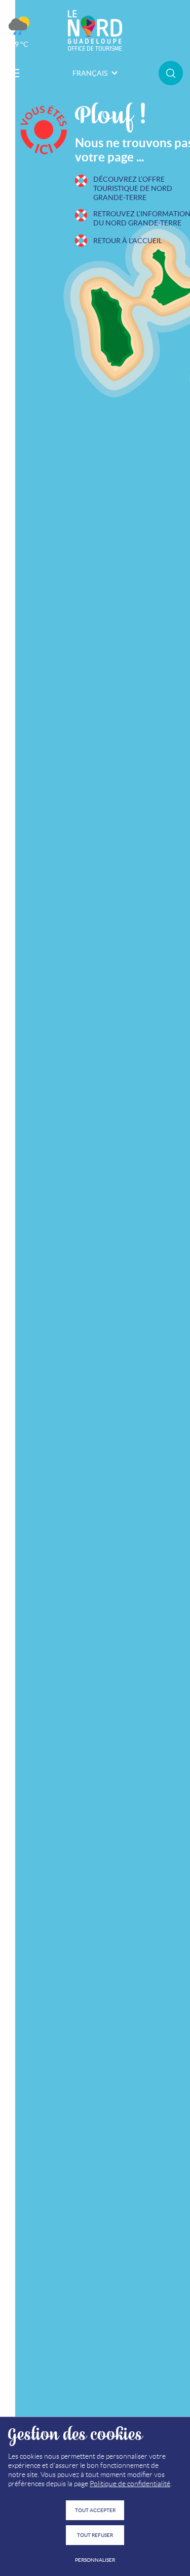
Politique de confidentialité (130, 2484)
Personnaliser (95, 2560)
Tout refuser (95, 2535)
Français (90, 73)
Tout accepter (95, 2510)
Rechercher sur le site (171, 73)
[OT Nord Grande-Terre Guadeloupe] (95, 30)
